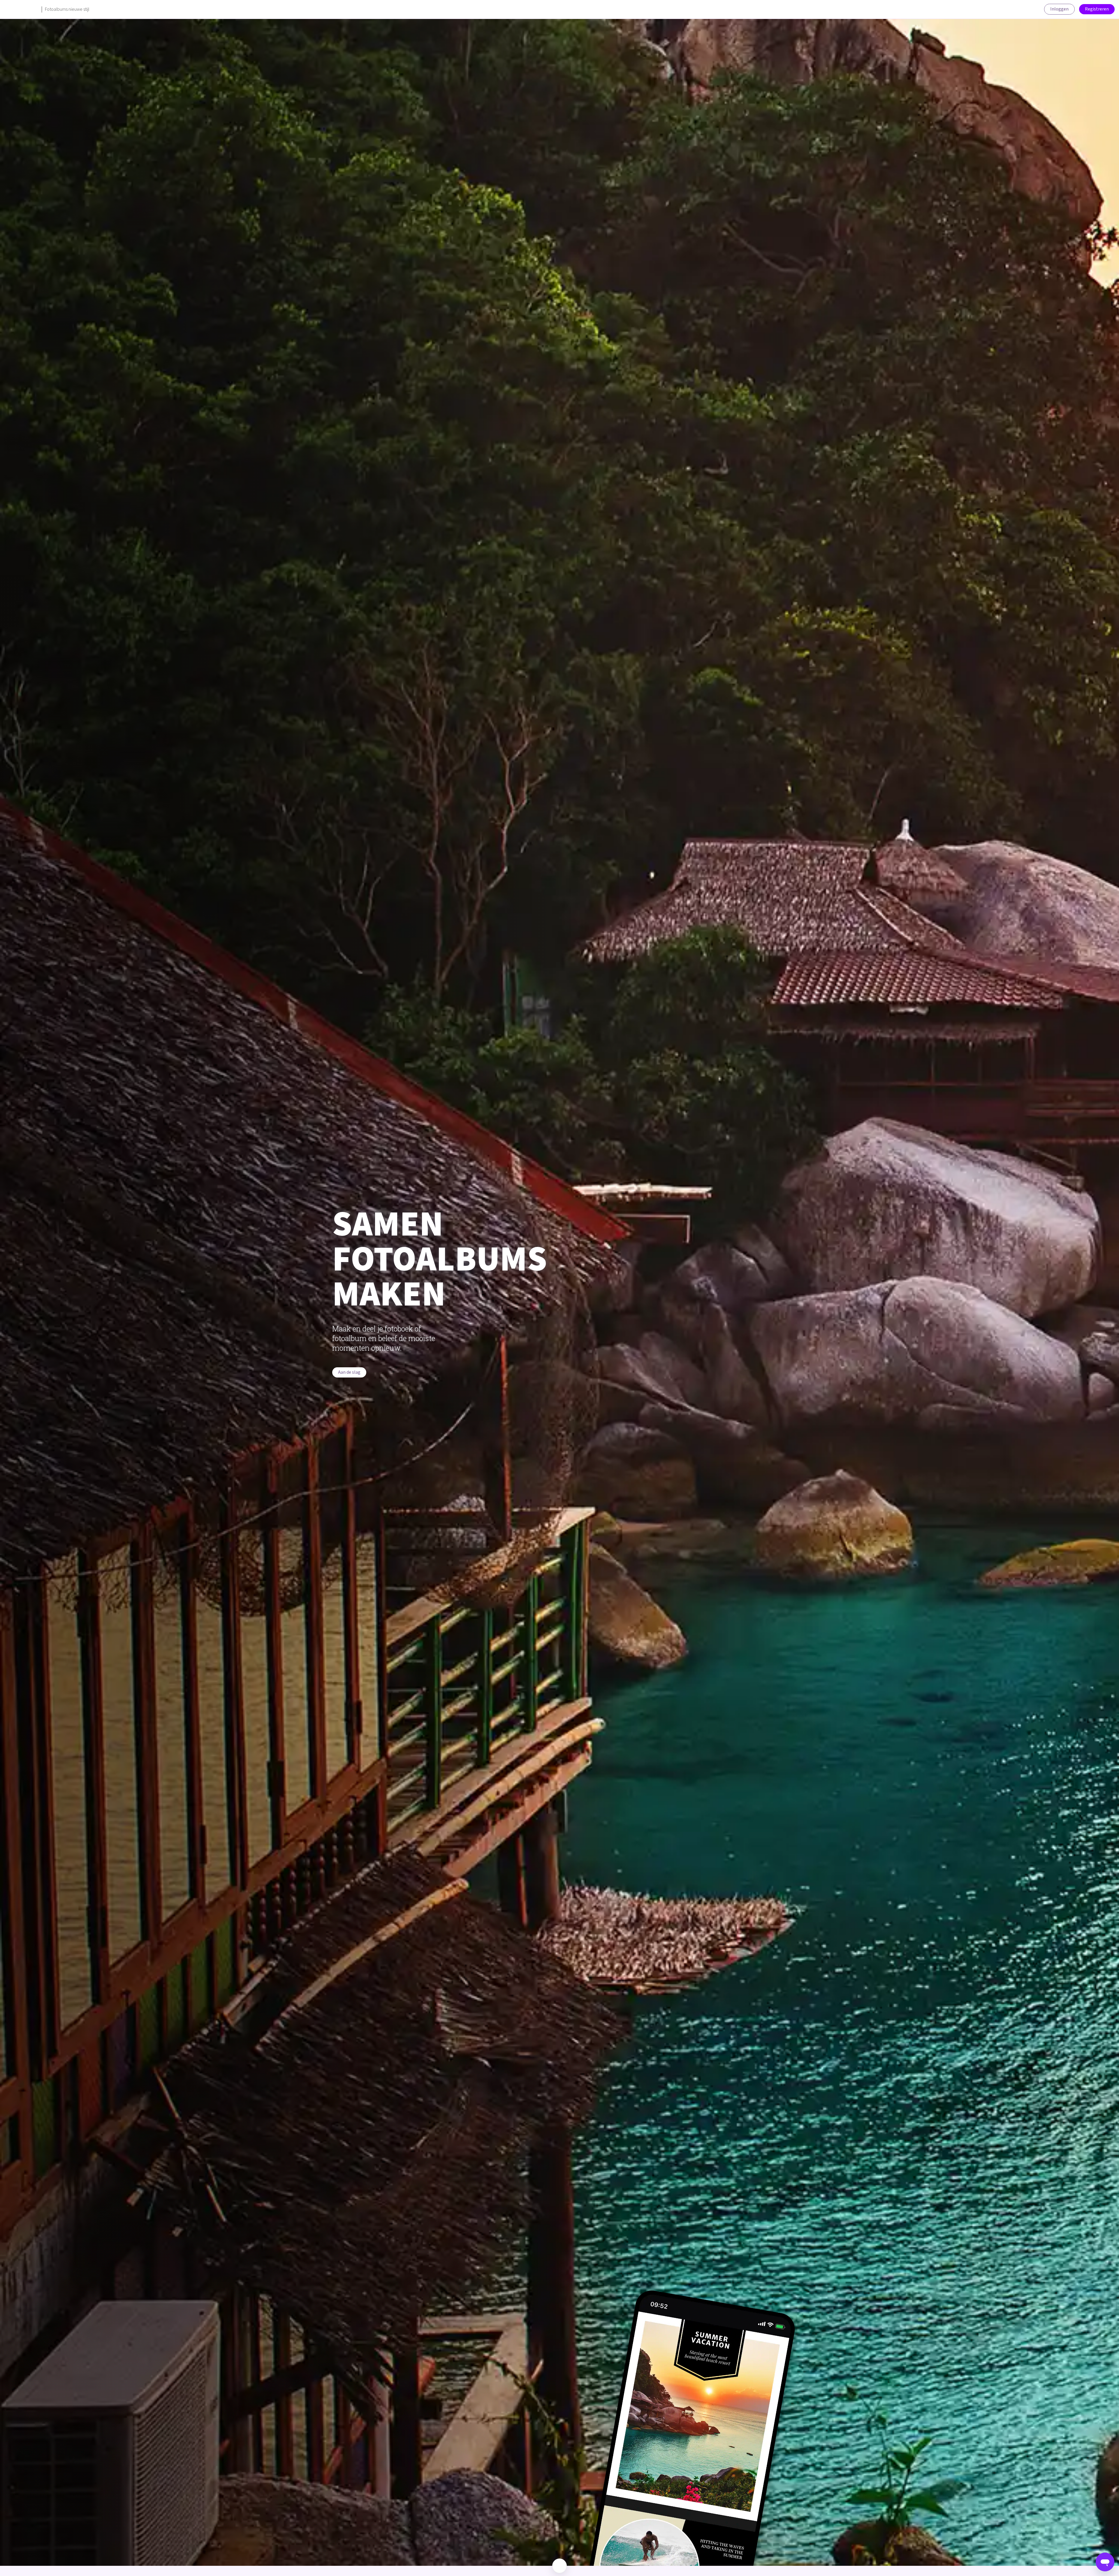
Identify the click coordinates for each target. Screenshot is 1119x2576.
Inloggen (1059, 9)
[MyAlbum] (21, 9)
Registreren (1097, 9)
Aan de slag (349, 1372)
